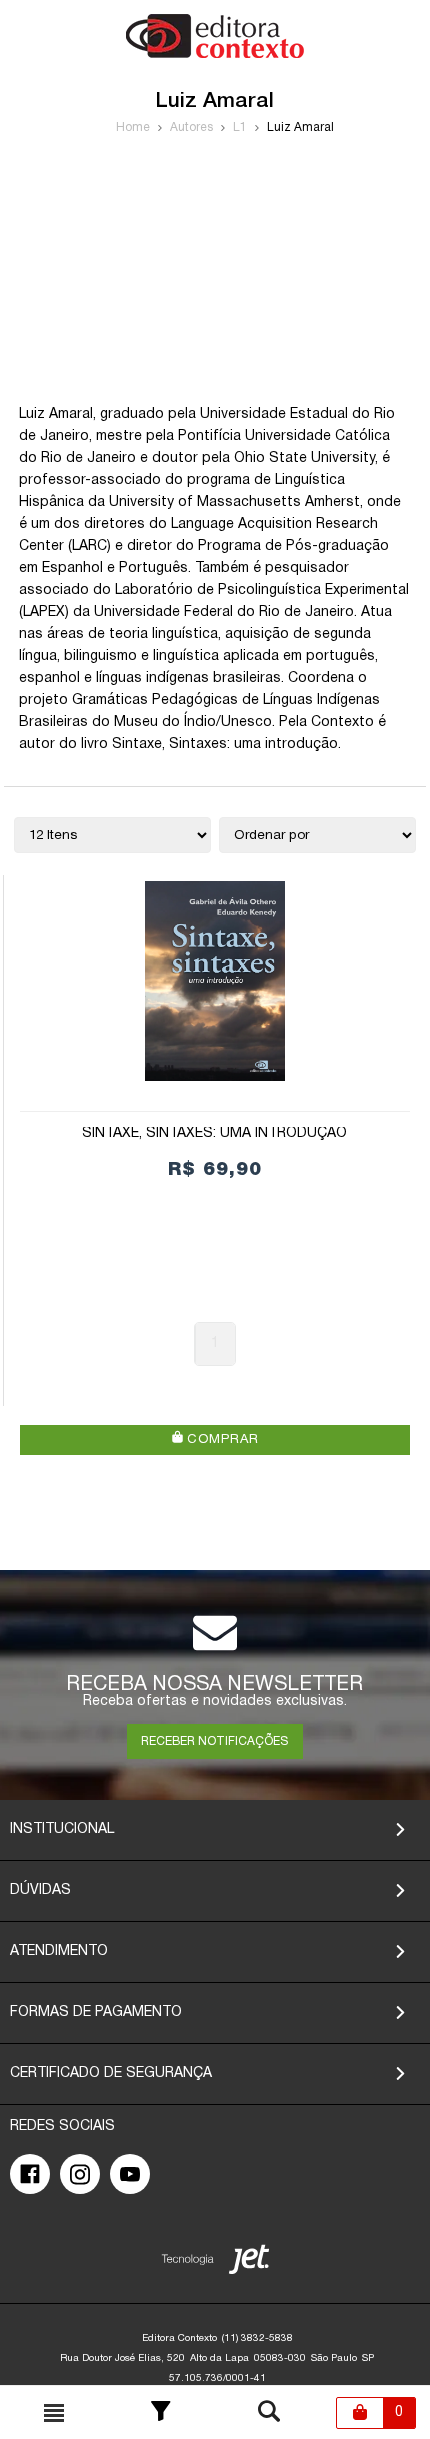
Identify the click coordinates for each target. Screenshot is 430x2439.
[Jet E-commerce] (215, 2263)
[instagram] (80, 2174)
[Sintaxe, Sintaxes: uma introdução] (214, 981)
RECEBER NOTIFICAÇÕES (214, 1741)
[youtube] (130, 2174)
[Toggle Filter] (161, 2413)
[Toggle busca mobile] (54, 2413)
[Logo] (215, 54)
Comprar (220, 1440)
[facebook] (30, 2174)
